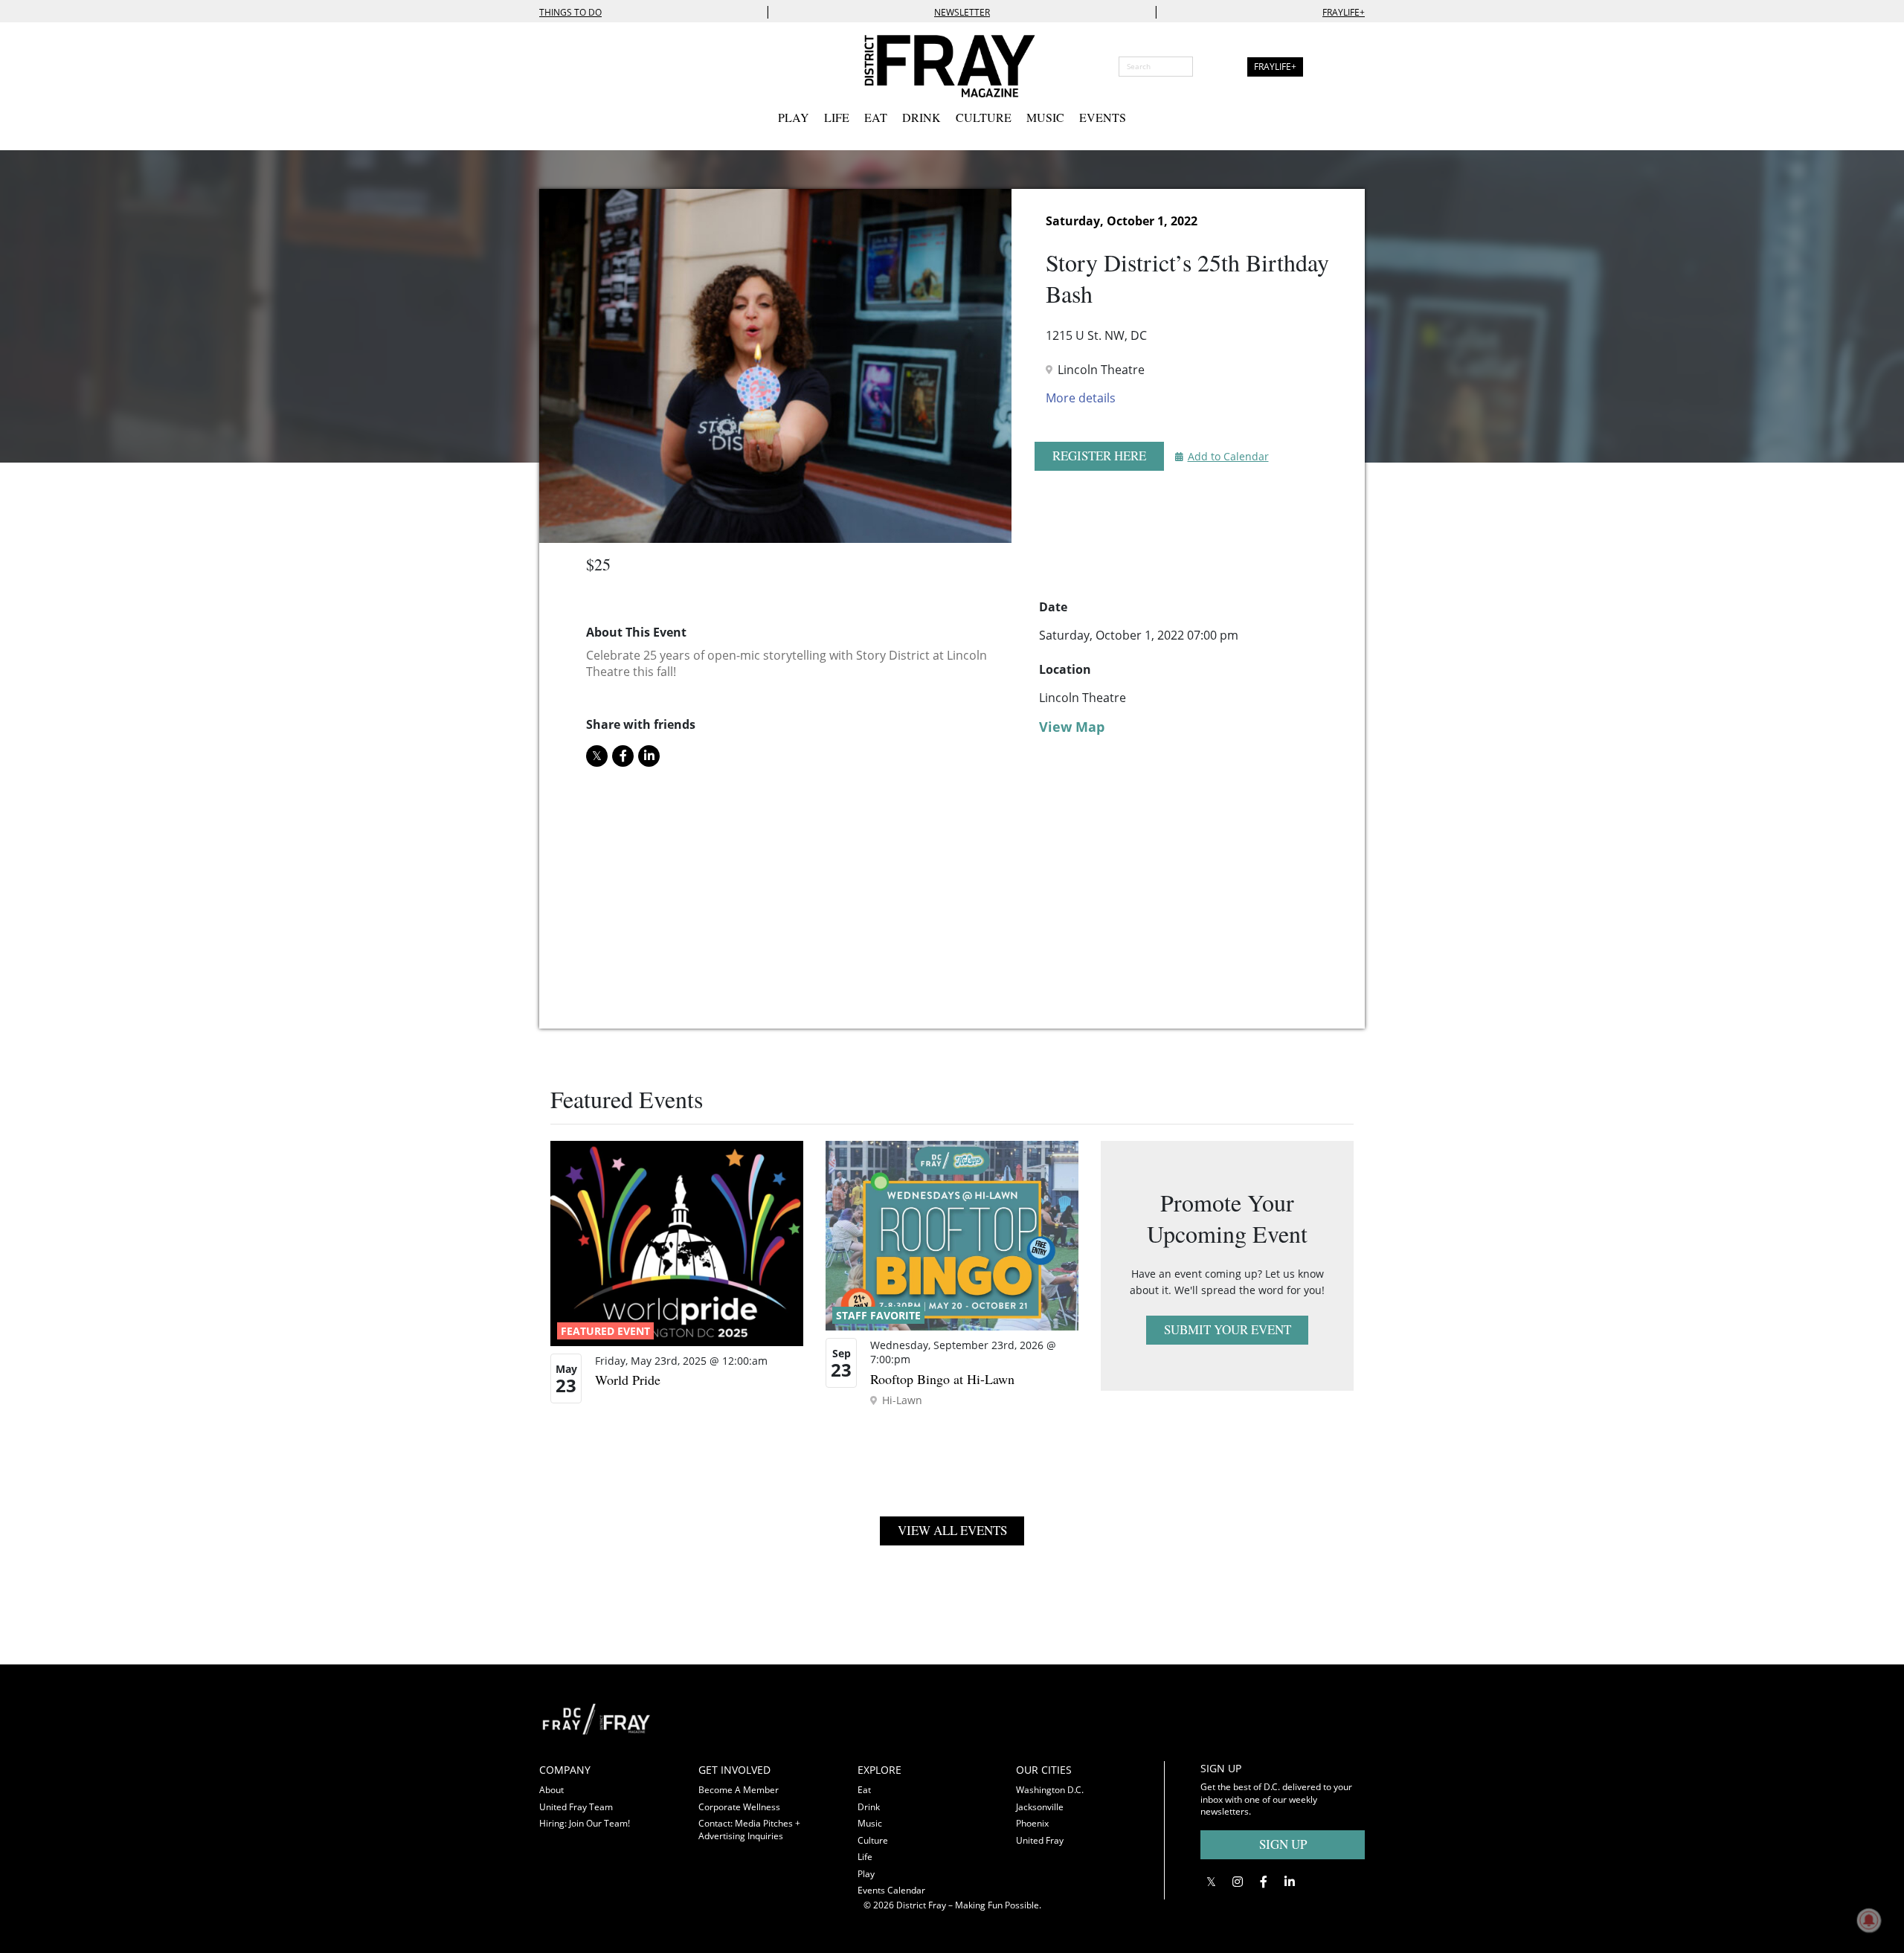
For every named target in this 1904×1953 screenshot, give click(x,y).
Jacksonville (1040, 1807)
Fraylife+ (1344, 12)
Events (1103, 117)
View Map (1072, 727)
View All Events (952, 1530)
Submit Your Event (1228, 1329)
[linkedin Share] (649, 756)
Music (1045, 117)
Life (837, 117)
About (551, 1790)
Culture (984, 117)
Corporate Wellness (739, 1807)
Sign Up (1283, 1844)
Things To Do (570, 12)
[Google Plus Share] (1237, 1882)
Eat (876, 117)
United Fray (1040, 1840)
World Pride (628, 1380)
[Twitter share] (597, 756)
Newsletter (962, 12)
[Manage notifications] (1869, 1920)
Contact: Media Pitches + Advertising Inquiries (749, 1830)
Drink (922, 117)
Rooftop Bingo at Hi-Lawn (942, 1379)
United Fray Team (576, 1807)
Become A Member (739, 1790)
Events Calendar (891, 1890)
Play (794, 117)
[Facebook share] (623, 756)
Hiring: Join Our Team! (585, 1823)
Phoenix (1032, 1823)
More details (1081, 398)
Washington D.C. (1050, 1790)
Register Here (1099, 456)
